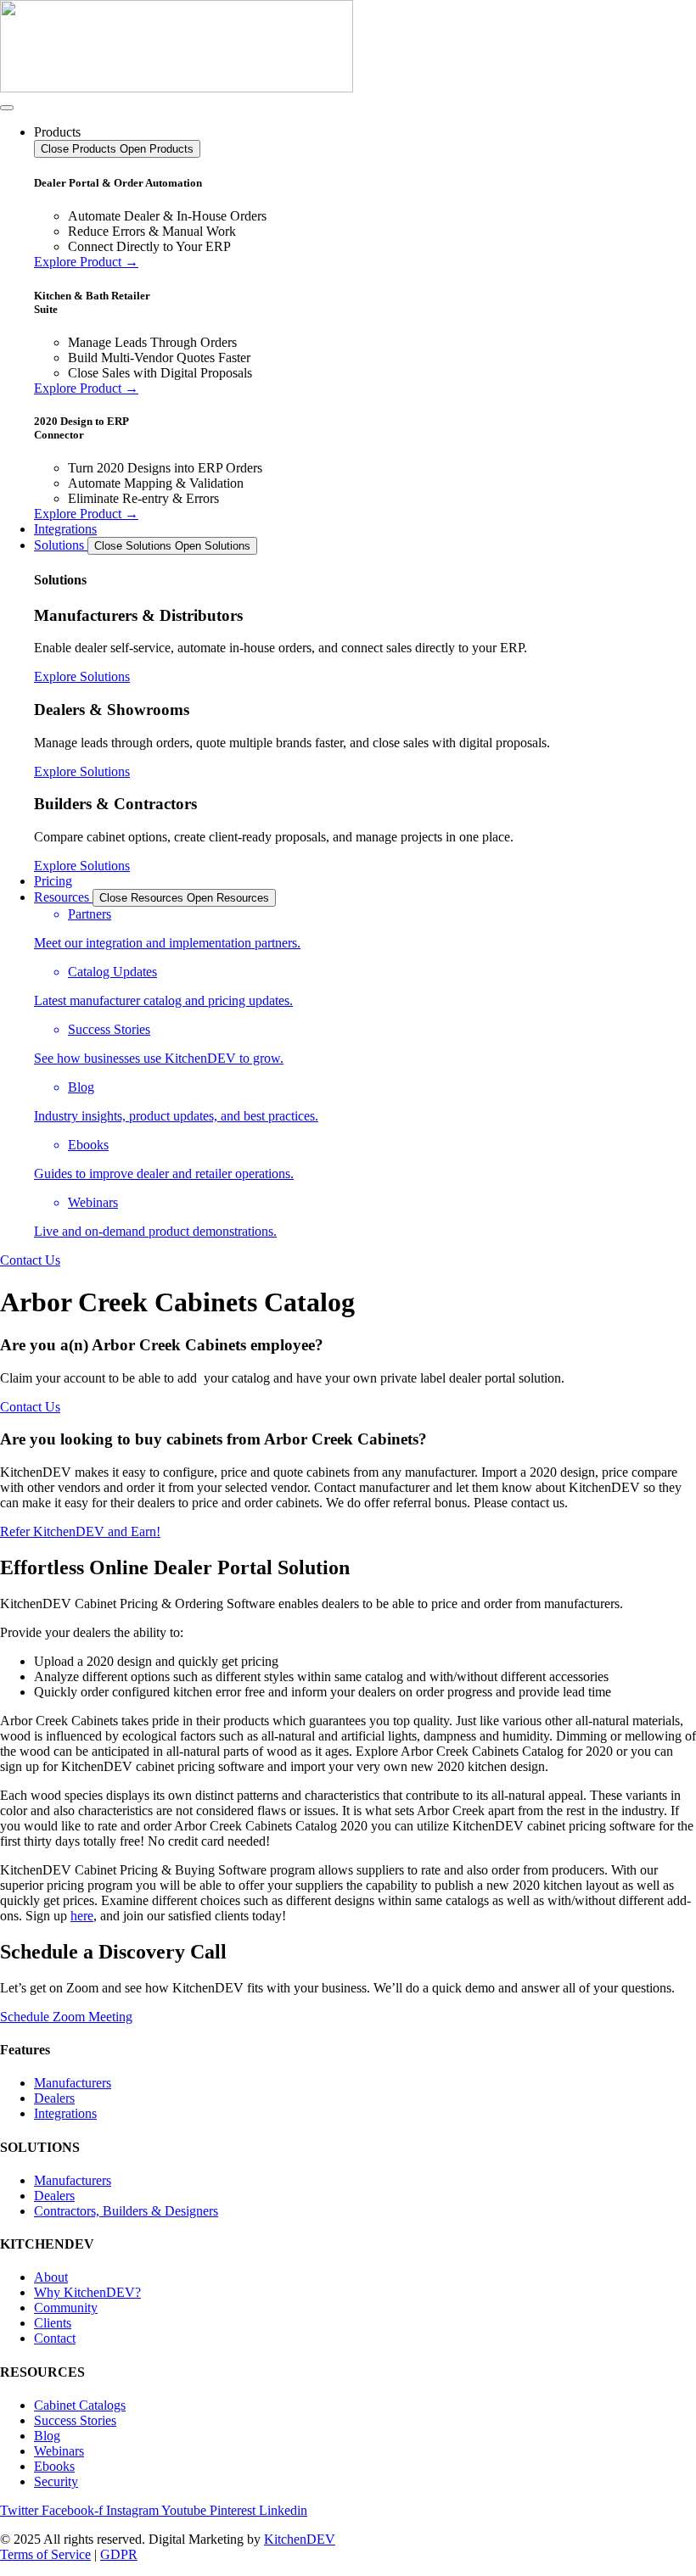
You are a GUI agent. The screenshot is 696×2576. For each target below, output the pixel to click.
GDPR (119, 2554)
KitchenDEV (300, 2539)
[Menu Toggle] (7, 108)
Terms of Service (45, 2554)
